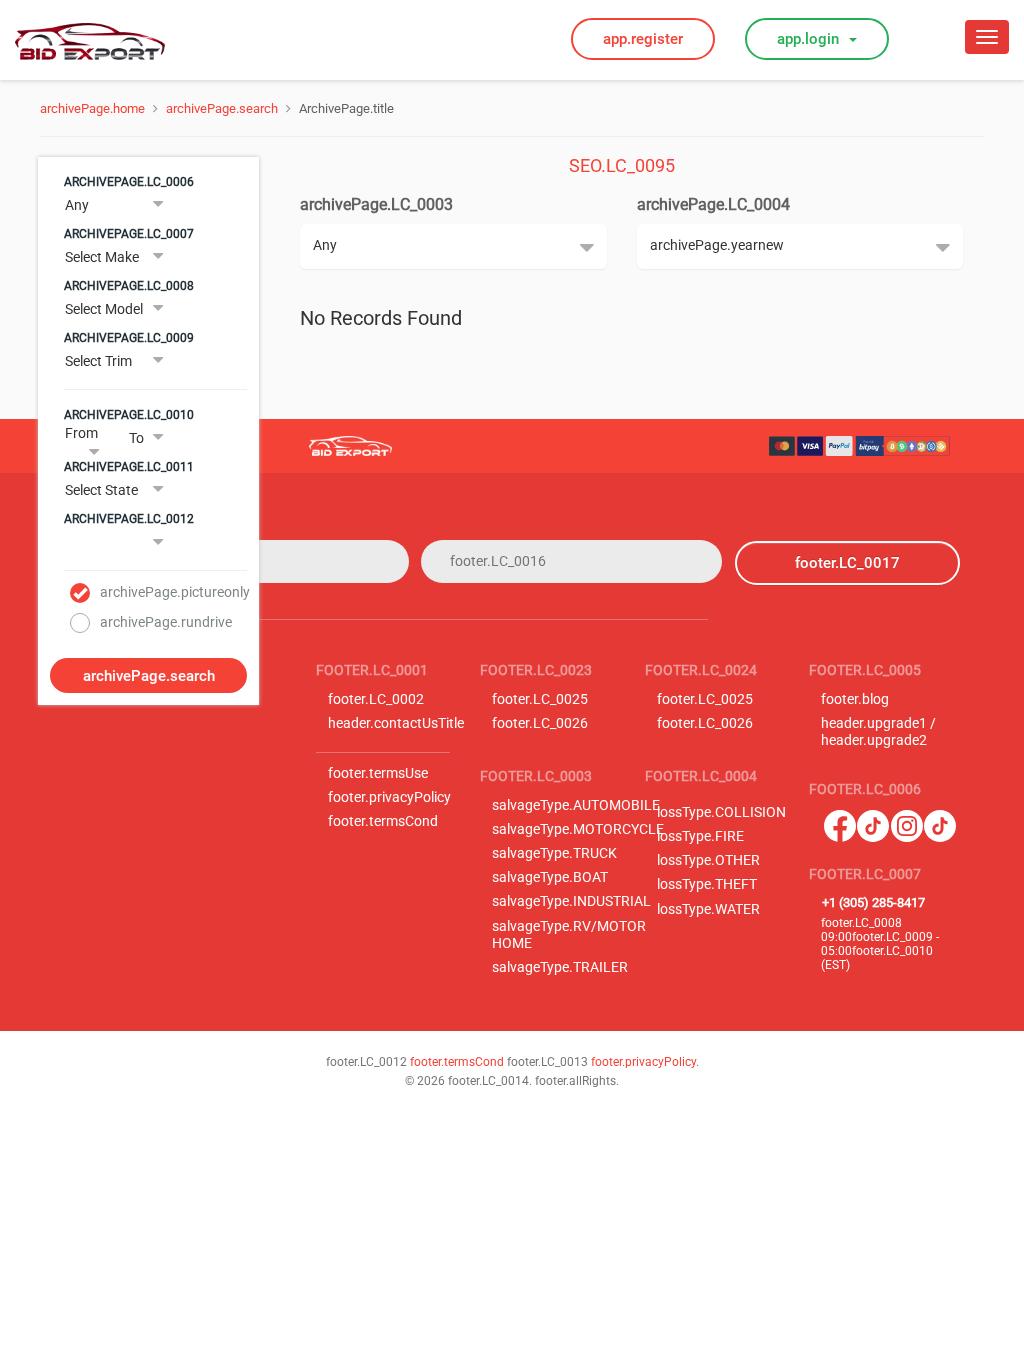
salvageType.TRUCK (554, 853)
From (81, 433)
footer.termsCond (383, 821)
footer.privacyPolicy (389, 797)
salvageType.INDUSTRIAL (571, 901)
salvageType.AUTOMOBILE (576, 805)
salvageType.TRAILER (560, 967)
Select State (101, 490)
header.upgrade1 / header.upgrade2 (878, 732)
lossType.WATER (708, 909)
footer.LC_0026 (540, 723)
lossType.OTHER (708, 860)
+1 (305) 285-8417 (873, 902)
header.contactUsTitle (396, 723)
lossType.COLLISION (721, 812)
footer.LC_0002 (376, 699)
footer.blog (855, 699)
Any (77, 205)
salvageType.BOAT (550, 877)
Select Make (102, 257)
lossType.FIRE (700, 836)
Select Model (104, 309)
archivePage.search (222, 108)
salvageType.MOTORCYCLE (578, 829)
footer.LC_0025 (540, 699)
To (136, 438)
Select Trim (98, 361)
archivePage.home (92, 108)
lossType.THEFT (707, 884)
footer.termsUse (378, 773)
